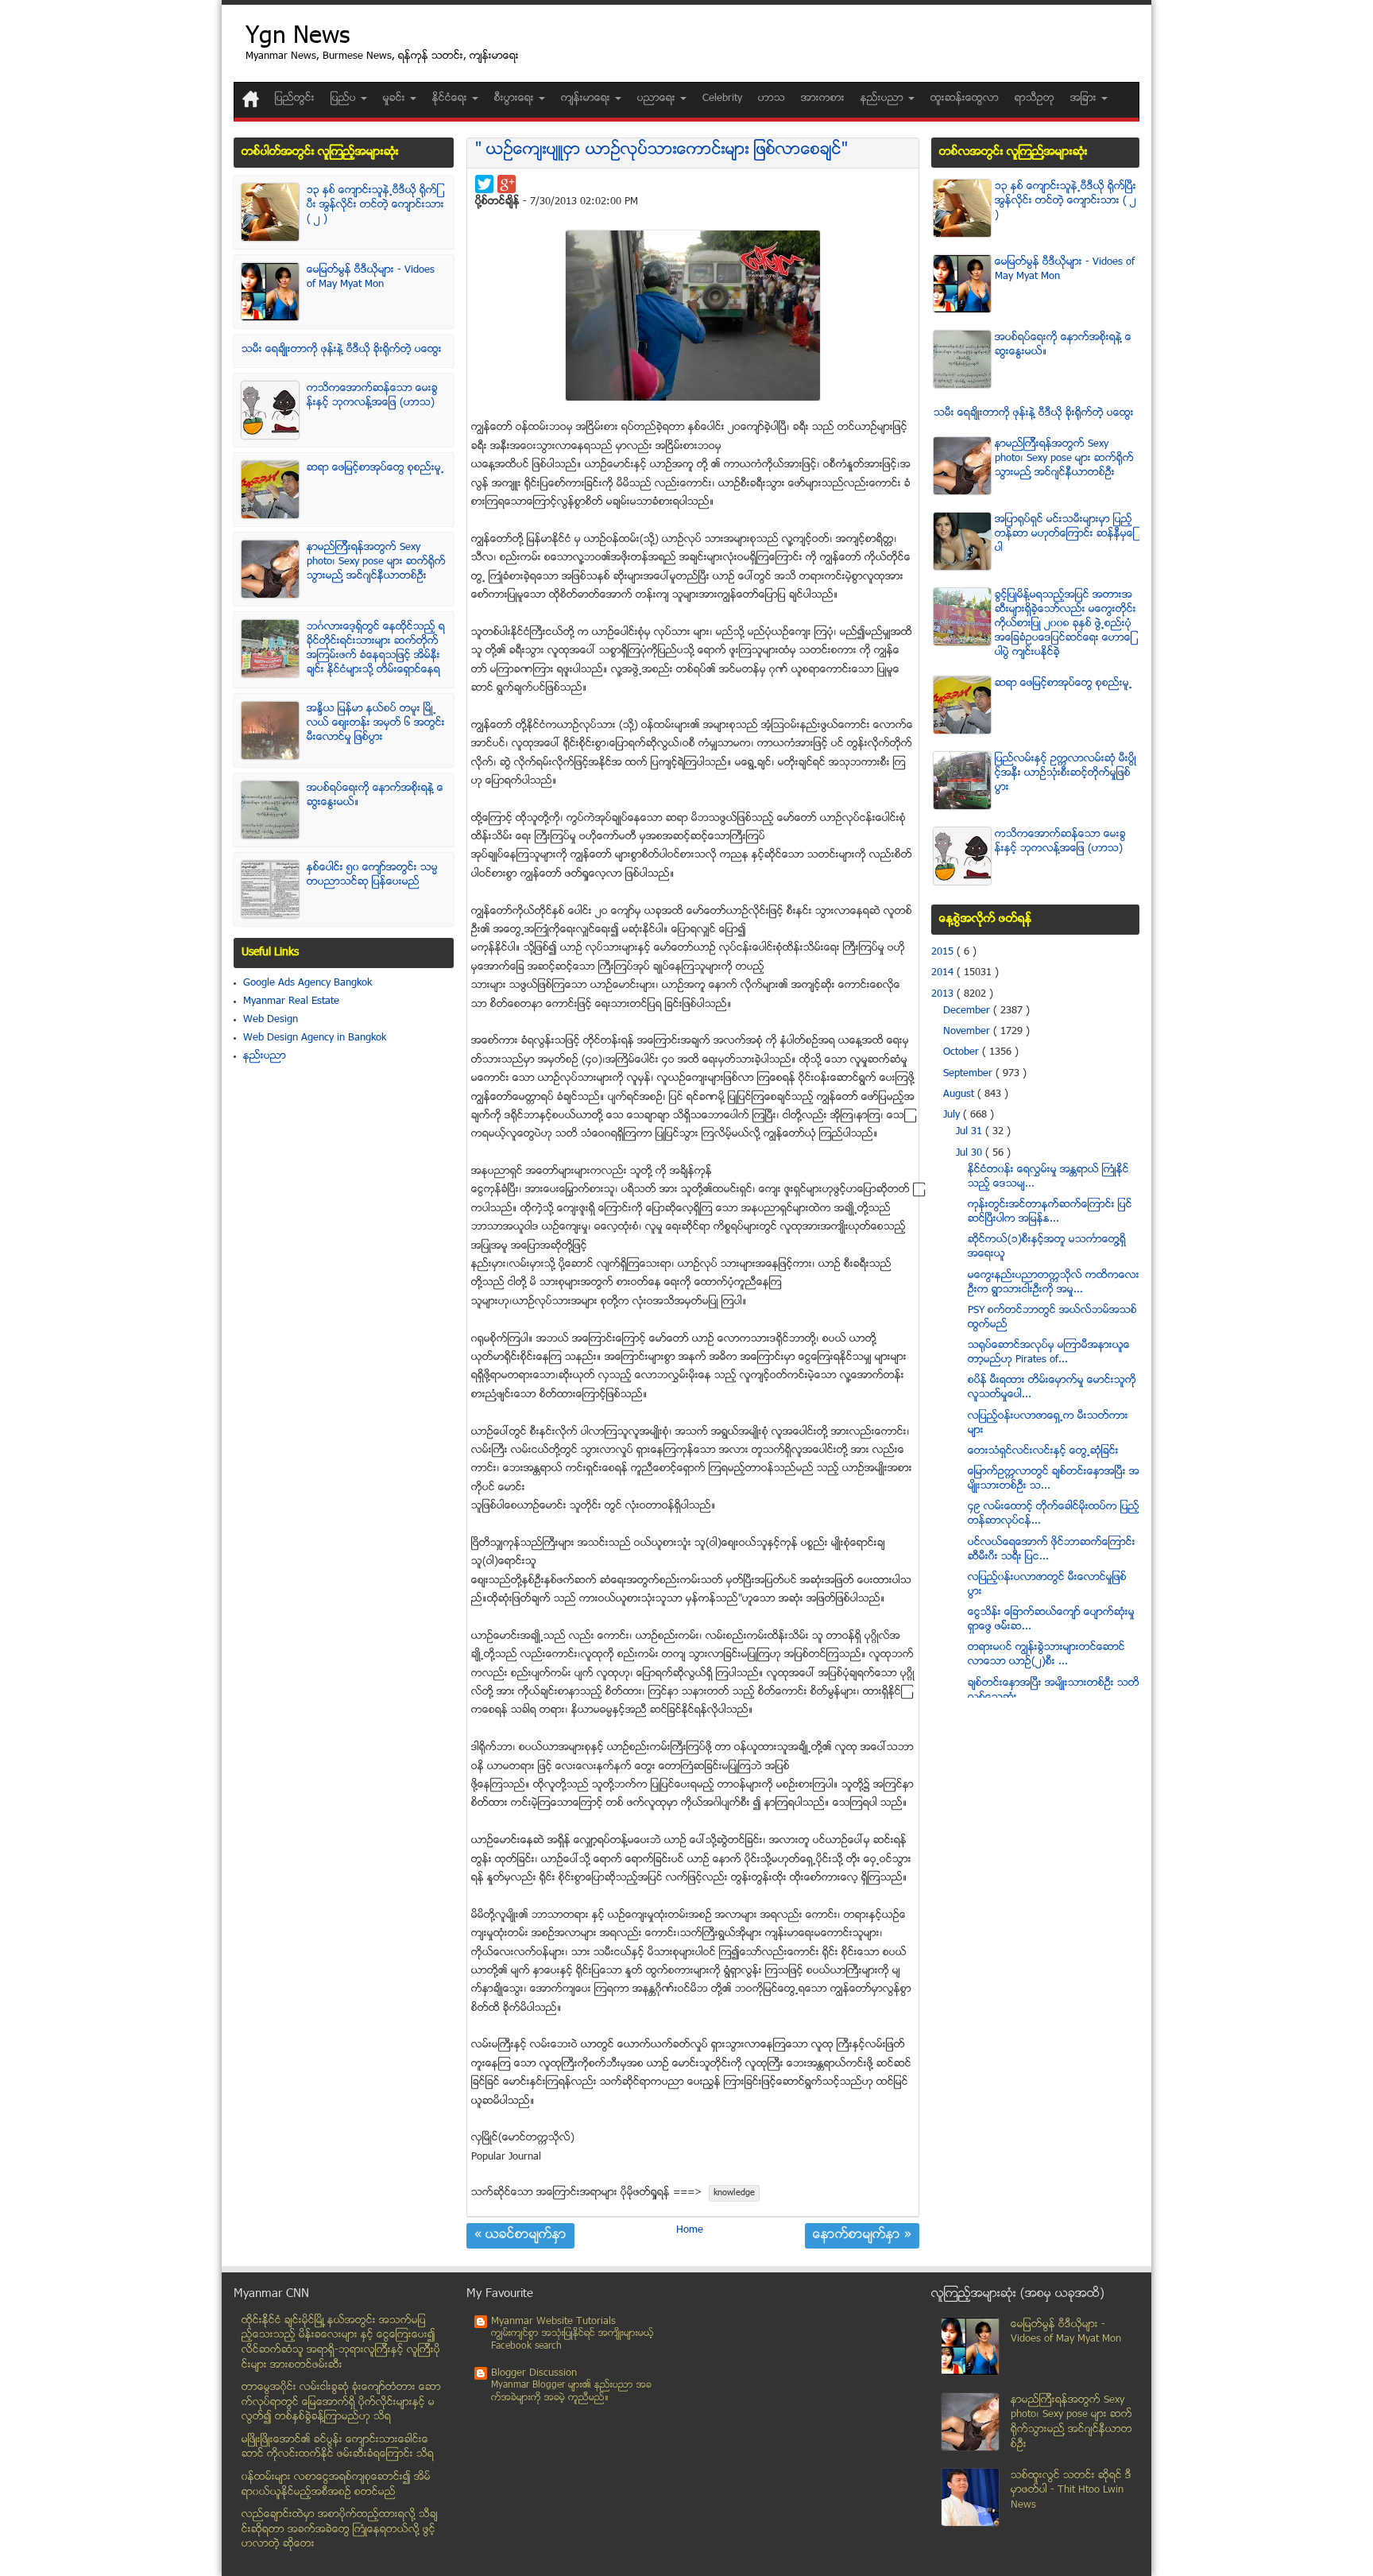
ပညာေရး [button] (658, 99)
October (963, 1052)
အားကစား (823, 99)
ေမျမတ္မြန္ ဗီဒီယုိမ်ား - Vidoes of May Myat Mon (371, 277)
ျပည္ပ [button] (345, 99)
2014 (944, 973)
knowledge (734, 2193)
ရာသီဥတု (1035, 99)
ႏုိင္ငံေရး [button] (451, 99)
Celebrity (722, 99)
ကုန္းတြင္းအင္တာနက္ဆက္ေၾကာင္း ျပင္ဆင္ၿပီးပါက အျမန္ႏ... (1050, 1212)
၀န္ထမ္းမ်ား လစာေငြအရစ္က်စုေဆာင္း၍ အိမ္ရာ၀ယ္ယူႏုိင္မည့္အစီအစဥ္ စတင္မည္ (336, 2485)
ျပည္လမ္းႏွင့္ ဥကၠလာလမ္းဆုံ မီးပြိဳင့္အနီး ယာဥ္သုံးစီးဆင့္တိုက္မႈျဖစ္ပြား (1066, 773)
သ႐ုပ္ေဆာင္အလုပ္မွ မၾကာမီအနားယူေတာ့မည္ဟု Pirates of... (1049, 1353)
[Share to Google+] (507, 184)
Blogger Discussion (534, 2373)
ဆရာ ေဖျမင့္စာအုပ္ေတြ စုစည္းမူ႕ (375, 468)
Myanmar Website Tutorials (553, 2322)
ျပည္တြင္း (295, 99)
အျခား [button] (1085, 99)
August (960, 1094)
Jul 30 (971, 1153)
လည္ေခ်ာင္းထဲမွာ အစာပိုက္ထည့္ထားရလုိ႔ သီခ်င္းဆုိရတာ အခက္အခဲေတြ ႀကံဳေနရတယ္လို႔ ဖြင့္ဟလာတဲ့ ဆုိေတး (340, 2530)
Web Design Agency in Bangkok (315, 1038)
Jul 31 (971, 1132)
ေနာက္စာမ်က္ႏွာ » (862, 2236)
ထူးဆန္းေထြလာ (965, 99)
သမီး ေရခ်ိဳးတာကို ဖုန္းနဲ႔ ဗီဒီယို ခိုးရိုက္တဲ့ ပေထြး (342, 350)
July (953, 1115)
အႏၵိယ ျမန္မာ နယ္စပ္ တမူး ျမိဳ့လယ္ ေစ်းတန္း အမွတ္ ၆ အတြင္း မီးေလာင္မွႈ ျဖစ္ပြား (376, 723)
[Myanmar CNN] (251, 99)
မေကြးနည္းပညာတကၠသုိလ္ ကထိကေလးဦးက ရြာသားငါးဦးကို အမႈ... (1054, 1283)
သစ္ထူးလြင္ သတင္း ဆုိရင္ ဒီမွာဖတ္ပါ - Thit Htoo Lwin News (1071, 2491)
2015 (944, 952)
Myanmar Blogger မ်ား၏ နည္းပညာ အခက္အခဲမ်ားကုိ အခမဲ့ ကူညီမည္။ (571, 2392)
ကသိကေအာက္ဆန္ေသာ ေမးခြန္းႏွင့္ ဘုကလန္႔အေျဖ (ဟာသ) (372, 396)
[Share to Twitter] (484, 184)
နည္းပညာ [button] (884, 99)
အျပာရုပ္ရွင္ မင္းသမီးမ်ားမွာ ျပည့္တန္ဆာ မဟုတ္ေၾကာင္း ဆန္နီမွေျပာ (1065, 534)
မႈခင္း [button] (396, 99)
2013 (944, 994)
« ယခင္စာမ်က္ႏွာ (520, 2236)
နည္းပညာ (265, 1056)
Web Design (271, 1020)
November (968, 1032)
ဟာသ (772, 99)
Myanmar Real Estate (291, 1001)
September (969, 1074)
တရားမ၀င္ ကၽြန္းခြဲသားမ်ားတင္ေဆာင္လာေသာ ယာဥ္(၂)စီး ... (1046, 1655)
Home (690, 2230)
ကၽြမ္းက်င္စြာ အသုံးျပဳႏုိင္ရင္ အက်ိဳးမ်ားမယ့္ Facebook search (572, 2340)
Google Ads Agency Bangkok (307, 983)
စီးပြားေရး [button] (516, 99)
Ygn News (298, 38)
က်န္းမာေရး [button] (587, 99)
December (968, 1011)
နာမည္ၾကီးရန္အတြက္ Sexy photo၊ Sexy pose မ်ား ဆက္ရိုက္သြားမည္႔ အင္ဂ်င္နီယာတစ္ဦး (376, 562)
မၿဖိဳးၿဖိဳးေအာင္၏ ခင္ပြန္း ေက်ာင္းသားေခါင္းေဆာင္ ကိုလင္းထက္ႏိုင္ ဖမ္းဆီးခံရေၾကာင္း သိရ (338, 2448)
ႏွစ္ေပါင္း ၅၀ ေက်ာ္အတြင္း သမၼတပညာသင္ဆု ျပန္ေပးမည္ (372, 875)
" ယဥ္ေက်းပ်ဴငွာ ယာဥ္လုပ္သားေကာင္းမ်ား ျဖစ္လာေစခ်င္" (661, 151)
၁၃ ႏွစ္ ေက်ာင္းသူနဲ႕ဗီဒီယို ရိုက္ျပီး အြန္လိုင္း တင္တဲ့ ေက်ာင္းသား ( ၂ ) (375, 205)
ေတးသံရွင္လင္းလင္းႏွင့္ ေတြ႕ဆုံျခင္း (1043, 1451)
